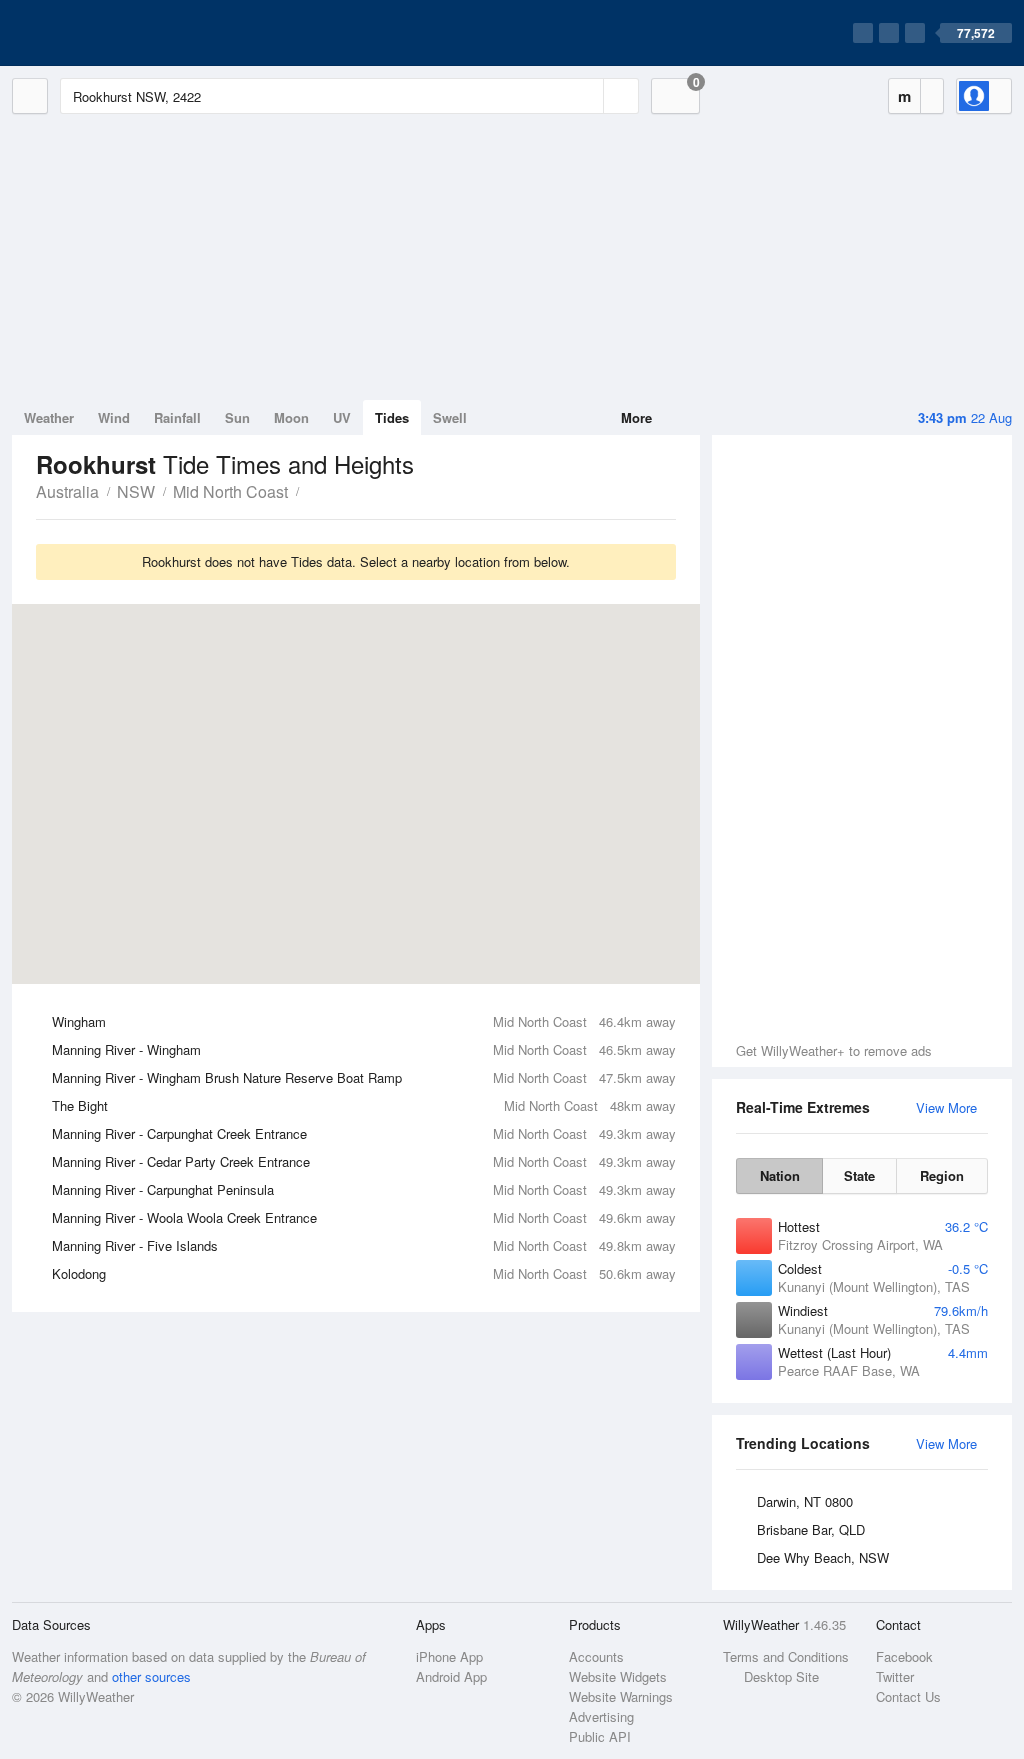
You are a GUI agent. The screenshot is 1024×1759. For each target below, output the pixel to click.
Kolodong (364, 1273)
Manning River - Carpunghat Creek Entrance (364, 1133)
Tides (392, 417)
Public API (600, 1736)
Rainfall (177, 417)
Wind (114, 417)
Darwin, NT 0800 (805, 1501)
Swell (450, 417)
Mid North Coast (230, 491)
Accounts (596, 1656)
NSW (136, 491)
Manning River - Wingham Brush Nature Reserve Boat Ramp (364, 1077)
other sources (151, 1676)
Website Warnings (621, 1696)
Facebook (904, 1656)
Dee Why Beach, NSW (823, 1557)
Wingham (364, 1021)
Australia (67, 491)
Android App (451, 1676)
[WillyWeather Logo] (106, 33)
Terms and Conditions (786, 1656)
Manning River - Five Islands (364, 1245)
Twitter (895, 1676)
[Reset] (586, 96)
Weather (49, 417)
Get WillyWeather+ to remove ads (834, 1050)
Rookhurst (310, 490)
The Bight (364, 1105)
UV (342, 417)
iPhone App (449, 1656)
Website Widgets (618, 1676)
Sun (237, 417)
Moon (291, 417)
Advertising (601, 1716)
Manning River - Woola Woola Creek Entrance (364, 1217)
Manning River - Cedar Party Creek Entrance (364, 1161)
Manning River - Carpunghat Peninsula (364, 1189)
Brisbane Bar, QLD (811, 1529)
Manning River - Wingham (364, 1049)
